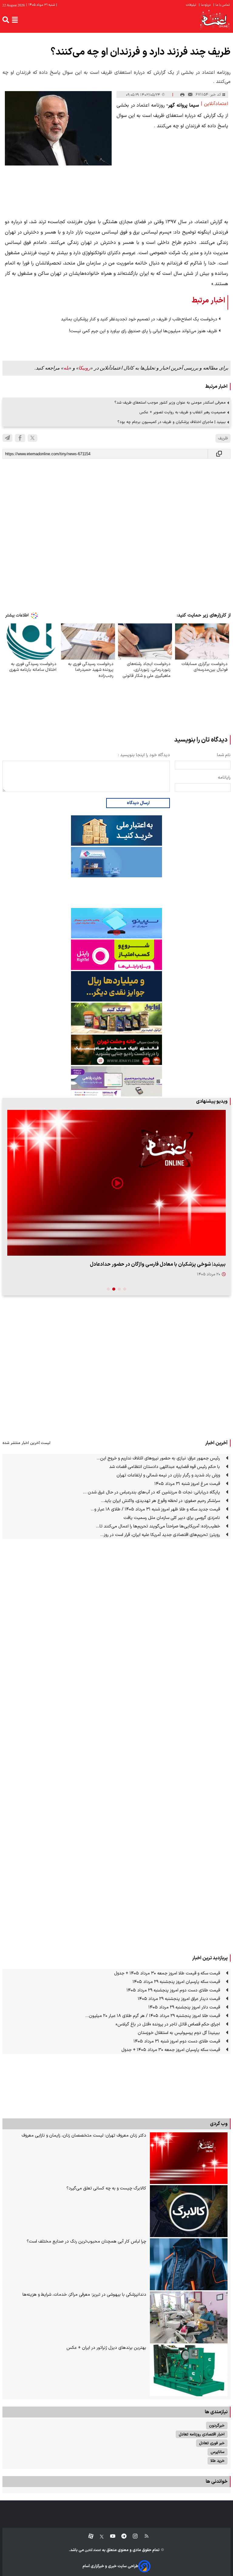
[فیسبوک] (20, 438)
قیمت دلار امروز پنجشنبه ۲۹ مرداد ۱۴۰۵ (184, 2007)
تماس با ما (222, 5)
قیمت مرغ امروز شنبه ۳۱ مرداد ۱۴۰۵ (187, 1484)
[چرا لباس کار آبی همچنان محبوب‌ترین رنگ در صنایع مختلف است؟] (189, 2264)
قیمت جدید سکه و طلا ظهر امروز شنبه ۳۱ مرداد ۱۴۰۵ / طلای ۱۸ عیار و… (155, 1509)
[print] (182, 95)
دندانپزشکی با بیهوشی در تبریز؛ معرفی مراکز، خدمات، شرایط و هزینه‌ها (84, 2295)
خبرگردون (217, 2426)
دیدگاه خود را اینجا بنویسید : (144, 755)
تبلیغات (191, 5)
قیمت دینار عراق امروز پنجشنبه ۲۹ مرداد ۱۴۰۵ (179, 1999)
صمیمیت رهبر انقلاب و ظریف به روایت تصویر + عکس (182, 412)
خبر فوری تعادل (212, 2443)
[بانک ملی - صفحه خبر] (116, 831)
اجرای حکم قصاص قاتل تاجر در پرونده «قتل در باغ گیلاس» (168, 2024)
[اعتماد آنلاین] (215, 20)
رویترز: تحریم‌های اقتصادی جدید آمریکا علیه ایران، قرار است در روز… (160, 1535)
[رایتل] (116, 955)
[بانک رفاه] (116, 1081)
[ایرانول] (116, 1018)
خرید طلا (218, 2461)
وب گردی (219, 2124)
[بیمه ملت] (116, 862)
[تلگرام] (7, 438)
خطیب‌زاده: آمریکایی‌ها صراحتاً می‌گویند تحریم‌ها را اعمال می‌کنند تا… (158, 1526)
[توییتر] (32, 438)
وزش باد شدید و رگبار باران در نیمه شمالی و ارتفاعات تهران (168, 1475)
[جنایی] (116, 1050)
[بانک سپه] (116, 986)
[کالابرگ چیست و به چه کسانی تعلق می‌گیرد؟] (189, 2211)
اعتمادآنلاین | (214, 104)
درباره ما (205, 5)
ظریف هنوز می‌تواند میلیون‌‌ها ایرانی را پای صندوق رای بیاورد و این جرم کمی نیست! (143, 331)
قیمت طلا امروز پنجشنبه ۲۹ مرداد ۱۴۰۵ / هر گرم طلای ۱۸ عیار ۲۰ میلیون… (153, 2016)
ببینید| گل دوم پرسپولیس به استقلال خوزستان (179, 2033)
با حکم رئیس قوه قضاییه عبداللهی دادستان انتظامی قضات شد (165, 1467)
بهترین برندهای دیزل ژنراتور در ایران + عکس (106, 2348)
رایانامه (224, 778)
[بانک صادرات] (116, 923)
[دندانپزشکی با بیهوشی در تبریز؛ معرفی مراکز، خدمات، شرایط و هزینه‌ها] (189, 2317)
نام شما (224, 755)
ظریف (223, 438)
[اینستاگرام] (132, 2536)
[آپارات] (88, 2536)
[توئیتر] (99, 2536)
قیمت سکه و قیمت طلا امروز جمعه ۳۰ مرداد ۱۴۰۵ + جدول (167, 1973)
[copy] (219, 454)
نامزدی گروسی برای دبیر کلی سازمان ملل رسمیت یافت (172, 1518)
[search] (6, 20)
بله (66, 368)
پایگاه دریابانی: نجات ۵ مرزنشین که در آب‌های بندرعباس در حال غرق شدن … (151, 1492)
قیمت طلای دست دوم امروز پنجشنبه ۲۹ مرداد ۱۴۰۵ (173, 1990)
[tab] (125, 1289)
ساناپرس (218, 2452)
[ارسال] (190, 95)
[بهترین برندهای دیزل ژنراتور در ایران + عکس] (189, 2371)
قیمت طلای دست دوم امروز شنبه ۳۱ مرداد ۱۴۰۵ (177, 2041)
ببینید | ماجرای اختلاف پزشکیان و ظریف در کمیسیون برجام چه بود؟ (172, 422)
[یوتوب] (110, 2536)
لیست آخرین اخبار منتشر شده (26, 1443)
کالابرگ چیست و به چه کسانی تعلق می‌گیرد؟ (106, 2188)
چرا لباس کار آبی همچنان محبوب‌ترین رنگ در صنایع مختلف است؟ (86, 2242)
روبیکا (84, 368)
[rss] (144, 2536)
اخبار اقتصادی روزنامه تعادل (202, 2434)
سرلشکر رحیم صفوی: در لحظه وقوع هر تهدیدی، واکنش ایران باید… (160, 1501)
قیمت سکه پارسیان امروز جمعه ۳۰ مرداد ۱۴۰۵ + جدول (171, 2050)
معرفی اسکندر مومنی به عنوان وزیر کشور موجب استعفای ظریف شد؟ (170, 403)
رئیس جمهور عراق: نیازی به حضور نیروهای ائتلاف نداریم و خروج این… (158, 1458)
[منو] (15, 20)
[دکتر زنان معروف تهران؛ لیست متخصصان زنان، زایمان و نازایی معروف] (189, 2158)
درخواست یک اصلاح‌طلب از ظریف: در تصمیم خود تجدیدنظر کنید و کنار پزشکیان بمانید (139, 319)
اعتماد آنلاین (93, 2550)
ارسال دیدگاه (138, 803)
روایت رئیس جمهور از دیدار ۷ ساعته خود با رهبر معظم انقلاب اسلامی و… (149, 1264)
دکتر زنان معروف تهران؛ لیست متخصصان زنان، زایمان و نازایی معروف (84, 2136)
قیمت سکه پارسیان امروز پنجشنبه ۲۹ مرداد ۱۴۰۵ (176, 1982)
